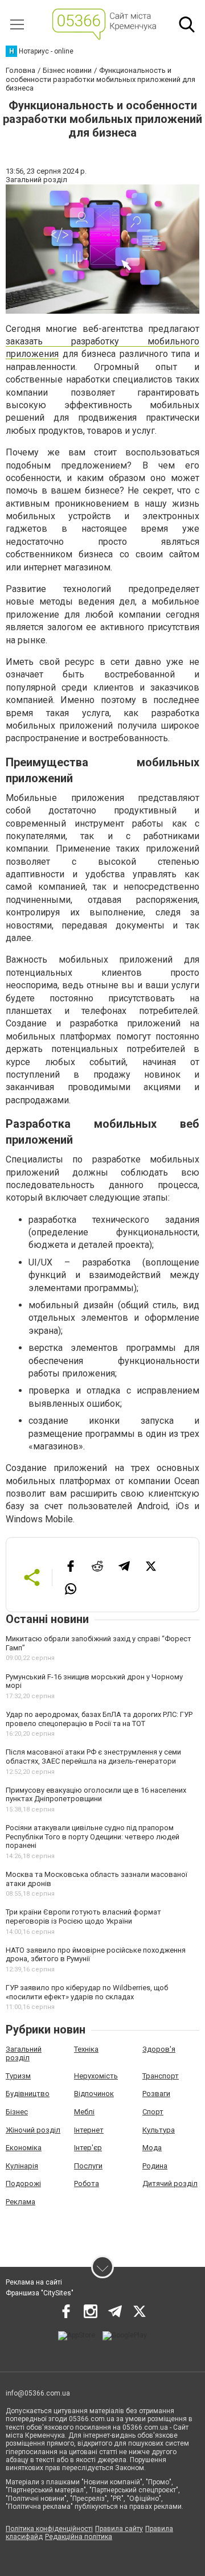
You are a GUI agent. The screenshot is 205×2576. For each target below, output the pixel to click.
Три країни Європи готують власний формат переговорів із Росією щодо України (83, 1916)
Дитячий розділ (170, 2183)
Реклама (20, 2202)
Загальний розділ (24, 2054)
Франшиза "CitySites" (40, 2293)
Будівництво (28, 2094)
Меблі (84, 2112)
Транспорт (161, 2076)
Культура (159, 2130)
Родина (155, 2166)
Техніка (86, 2049)
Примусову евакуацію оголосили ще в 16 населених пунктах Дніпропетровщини (96, 1795)
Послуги (88, 2166)
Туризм (18, 2076)
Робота (87, 2183)
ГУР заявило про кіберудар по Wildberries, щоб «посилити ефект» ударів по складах (87, 1992)
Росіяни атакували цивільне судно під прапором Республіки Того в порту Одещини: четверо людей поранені (93, 1837)
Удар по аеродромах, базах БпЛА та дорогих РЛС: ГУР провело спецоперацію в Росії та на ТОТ (99, 1719)
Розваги (156, 2094)
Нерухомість (96, 2076)
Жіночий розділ (33, 2130)
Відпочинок (94, 2094)
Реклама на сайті (34, 2282)
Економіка (24, 2148)
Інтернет (89, 2130)
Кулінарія (22, 2166)
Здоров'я (159, 2049)
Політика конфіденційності (49, 2529)
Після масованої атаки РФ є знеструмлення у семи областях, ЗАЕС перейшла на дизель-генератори (93, 1757)
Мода (152, 2148)
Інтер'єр (88, 2148)
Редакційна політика (79, 2537)
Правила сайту (119, 2529)
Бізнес (17, 2112)
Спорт (153, 2112)
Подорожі (23, 2183)
